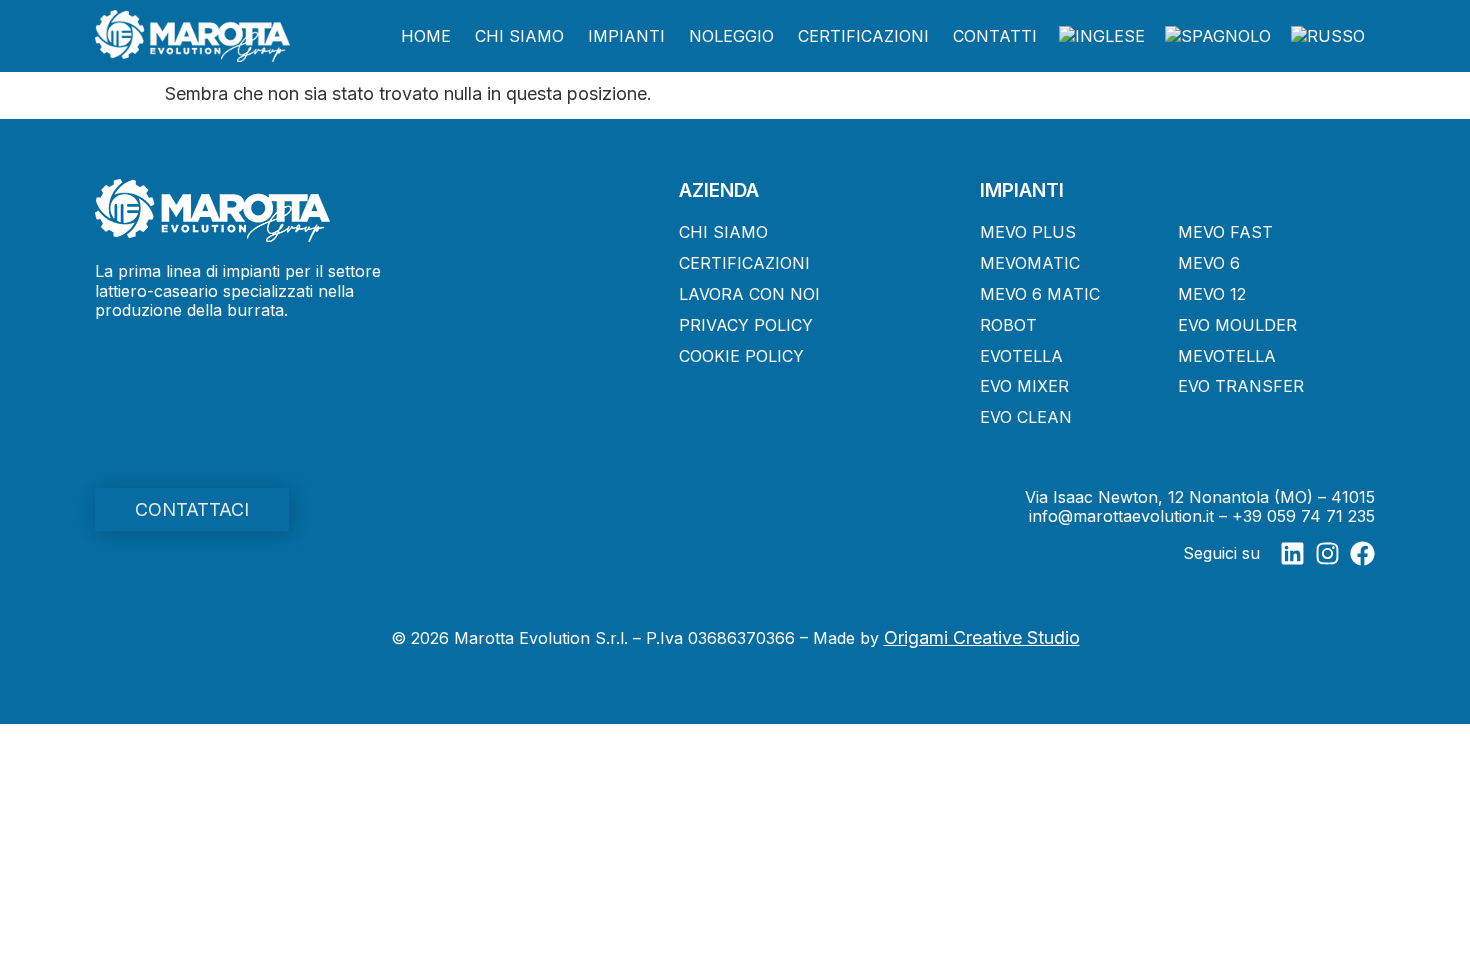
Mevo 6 (1209, 263)
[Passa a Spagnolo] (1218, 36)
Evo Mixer (1024, 386)
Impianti (626, 36)
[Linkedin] (1292, 553)
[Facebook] (1362, 553)
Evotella (1021, 356)
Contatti (995, 36)
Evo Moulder (1237, 325)
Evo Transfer (1241, 386)
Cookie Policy (741, 356)
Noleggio (731, 36)
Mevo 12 (1212, 294)
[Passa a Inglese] (1102, 36)
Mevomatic (1030, 263)
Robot (1008, 325)
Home (426, 36)
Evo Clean (1026, 417)
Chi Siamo (519, 36)
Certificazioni (863, 36)
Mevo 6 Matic (1040, 294)
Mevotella (1227, 356)
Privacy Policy (746, 325)
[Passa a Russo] (1328, 36)
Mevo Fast (1225, 232)
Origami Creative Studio (982, 637)
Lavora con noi (749, 294)
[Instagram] (1327, 553)
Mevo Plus (1028, 232)
